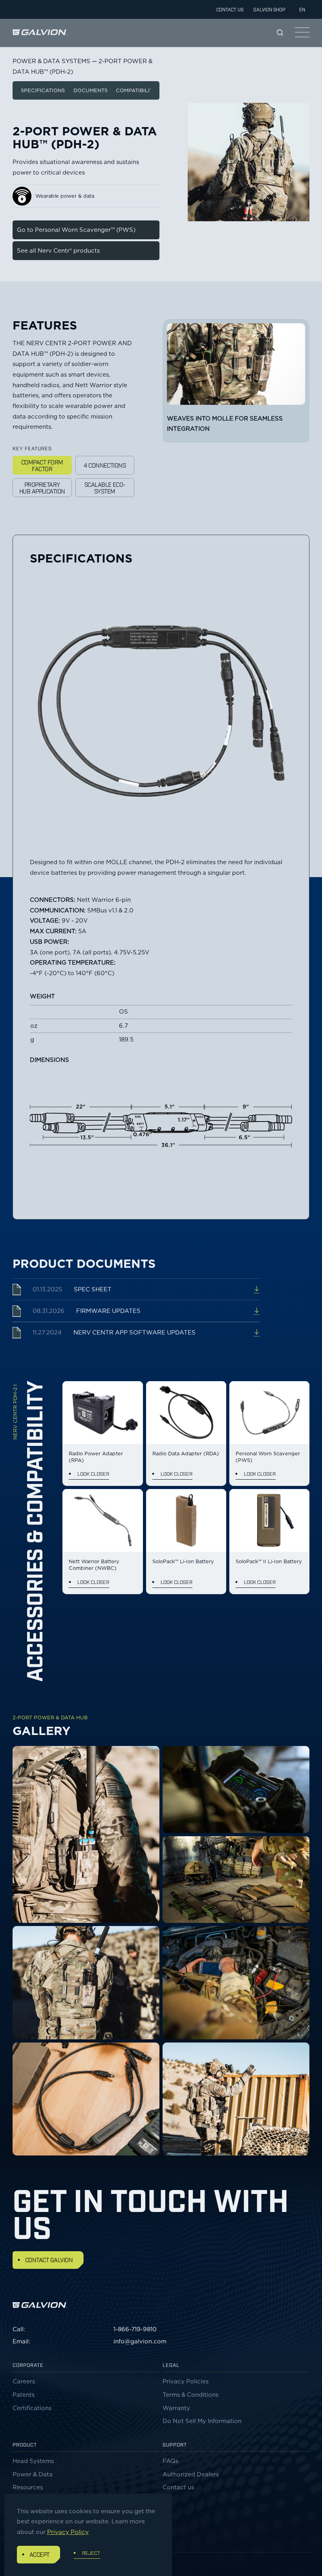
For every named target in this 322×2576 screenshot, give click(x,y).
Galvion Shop (269, 9)
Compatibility (136, 90)
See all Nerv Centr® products (58, 251)
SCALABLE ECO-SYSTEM (105, 487)
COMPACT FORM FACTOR (42, 465)
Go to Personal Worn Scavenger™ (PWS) (76, 230)
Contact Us (230, 9)
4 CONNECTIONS (105, 465)
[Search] (280, 33)
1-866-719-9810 (135, 2329)
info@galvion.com (140, 2341)
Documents (91, 90)
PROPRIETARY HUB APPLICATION (42, 487)
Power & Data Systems (51, 61)
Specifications (43, 90)
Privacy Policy (68, 2532)
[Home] (40, 32)
